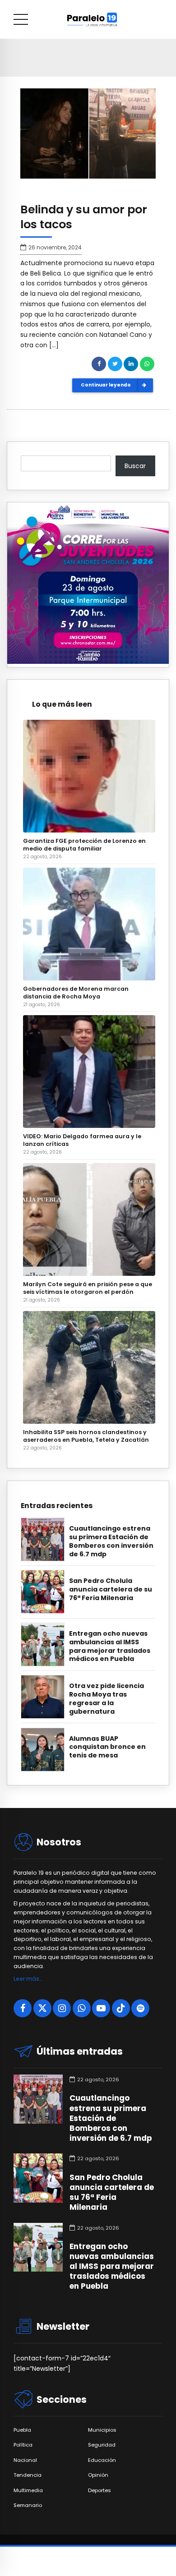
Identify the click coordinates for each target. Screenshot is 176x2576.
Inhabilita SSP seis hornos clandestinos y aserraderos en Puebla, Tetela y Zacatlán (86, 1436)
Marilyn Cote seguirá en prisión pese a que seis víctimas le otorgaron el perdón (88, 1288)
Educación (102, 2460)
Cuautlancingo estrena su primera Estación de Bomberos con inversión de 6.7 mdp (111, 1541)
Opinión (98, 2475)
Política (23, 2445)
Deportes (100, 2491)
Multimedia (28, 2491)
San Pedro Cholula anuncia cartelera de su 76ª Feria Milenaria (111, 1589)
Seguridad (102, 2445)
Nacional (25, 2460)
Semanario (28, 2505)
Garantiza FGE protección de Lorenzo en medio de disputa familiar (84, 845)
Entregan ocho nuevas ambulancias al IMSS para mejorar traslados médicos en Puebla (110, 1647)
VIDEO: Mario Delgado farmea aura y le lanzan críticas (82, 1140)
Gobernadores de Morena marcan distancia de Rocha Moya (76, 993)
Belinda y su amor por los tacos (84, 217)
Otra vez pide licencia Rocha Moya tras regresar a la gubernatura (107, 1699)
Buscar (135, 466)
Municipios (102, 2430)
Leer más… (28, 1979)
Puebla (22, 2430)
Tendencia (28, 2475)
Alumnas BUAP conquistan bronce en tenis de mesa (107, 1747)
